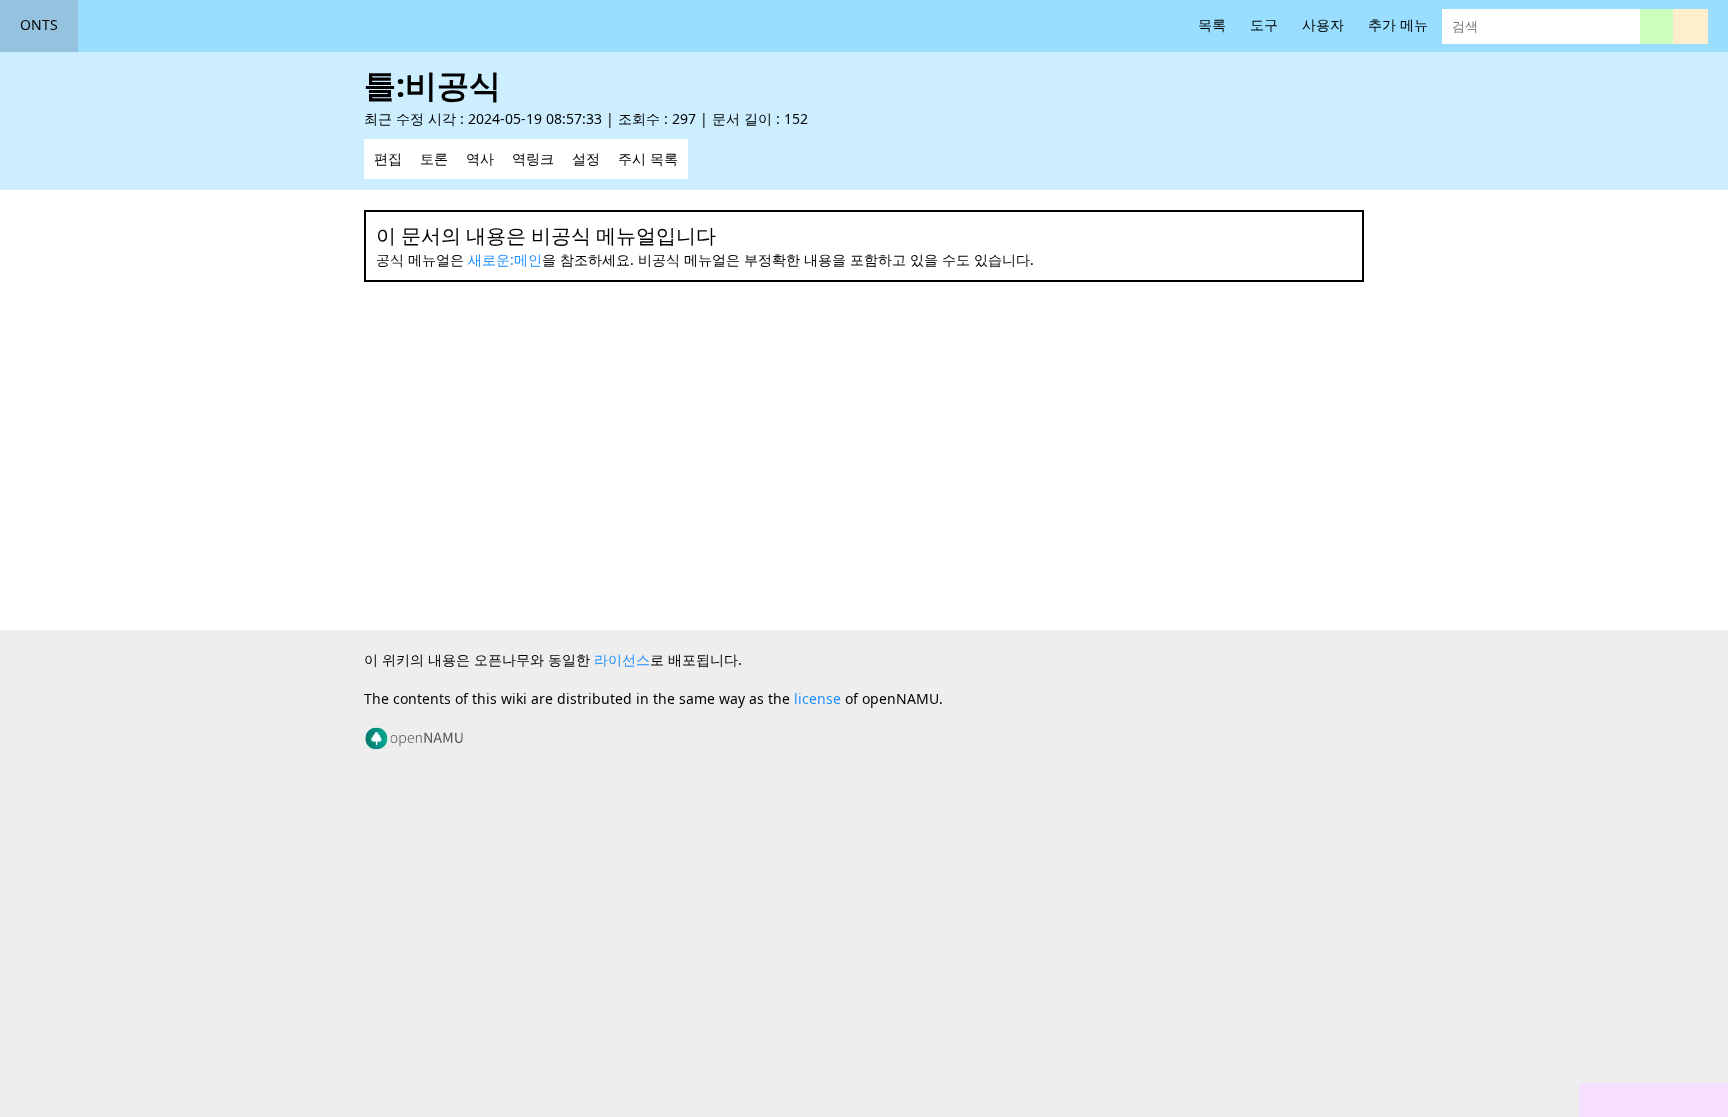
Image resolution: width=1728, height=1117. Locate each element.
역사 (480, 158)
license (817, 698)
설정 (586, 158)
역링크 (533, 158)
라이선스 (622, 659)
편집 (388, 158)
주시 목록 (648, 158)
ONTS (39, 24)
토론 (434, 158)
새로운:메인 (505, 259)
